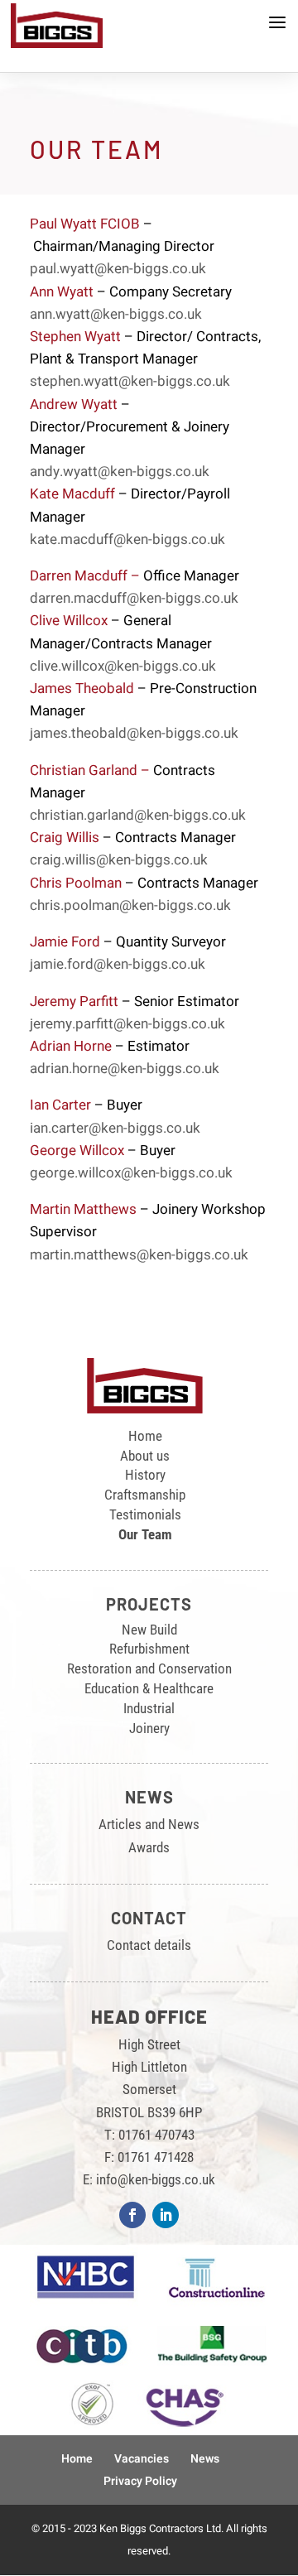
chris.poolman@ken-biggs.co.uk (130, 905)
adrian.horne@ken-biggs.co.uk (125, 1069)
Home (145, 1436)
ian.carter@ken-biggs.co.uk (115, 1128)
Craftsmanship (145, 1495)
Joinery (149, 1728)
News (205, 2459)
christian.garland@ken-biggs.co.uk (138, 815)
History (145, 1475)
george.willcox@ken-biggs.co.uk (131, 1173)
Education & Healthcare (149, 1688)
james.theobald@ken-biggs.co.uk (134, 733)
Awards (149, 1847)
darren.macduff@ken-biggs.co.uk (134, 598)
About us (145, 1456)
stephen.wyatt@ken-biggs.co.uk (130, 381)
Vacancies (142, 2459)
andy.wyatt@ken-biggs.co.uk (120, 472)
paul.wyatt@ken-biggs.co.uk (118, 269)
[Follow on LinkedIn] (166, 2215)
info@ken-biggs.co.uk (156, 2179)
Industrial (149, 1708)
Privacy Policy (140, 2481)
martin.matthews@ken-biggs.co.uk (139, 1255)
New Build (149, 1630)
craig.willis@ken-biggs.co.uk (119, 860)
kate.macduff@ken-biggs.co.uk (127, 539)
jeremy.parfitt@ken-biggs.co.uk (127, 1024)
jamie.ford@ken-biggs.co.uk (118, 964)
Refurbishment (149, 1649)
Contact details (149, 1945)
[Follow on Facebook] (132, 2215)
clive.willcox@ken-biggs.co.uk (123, 666)
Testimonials (145, 1514)
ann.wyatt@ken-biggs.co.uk (116, 314)
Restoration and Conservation (149, 1668)
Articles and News (149, 1824)
